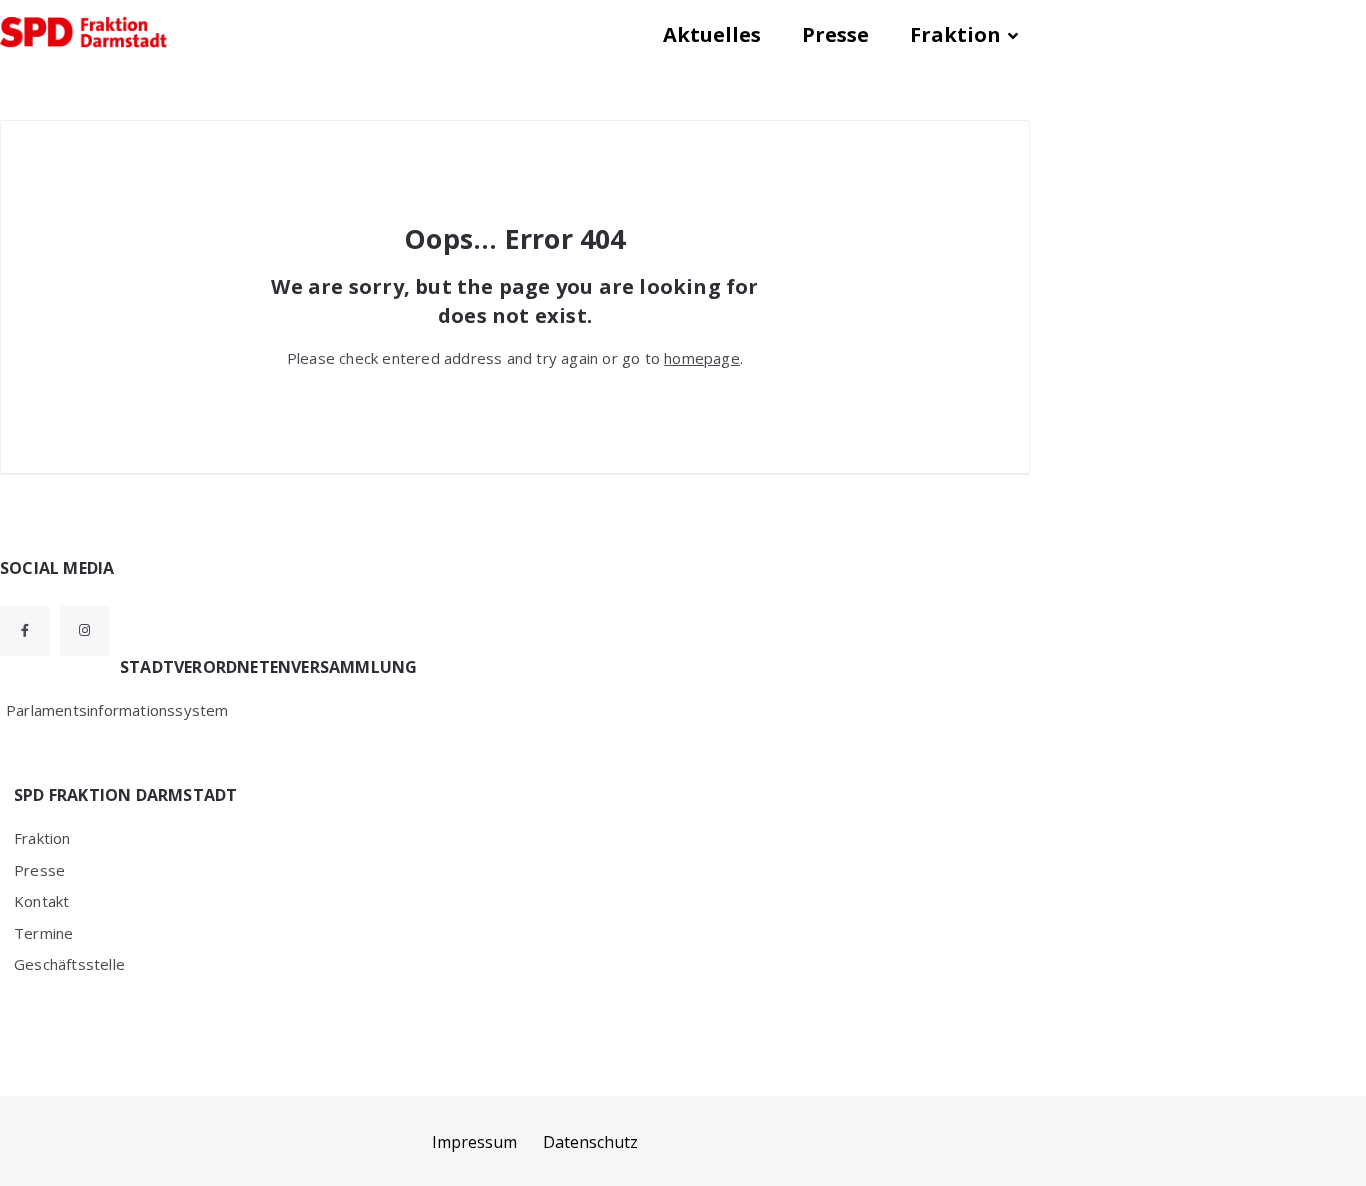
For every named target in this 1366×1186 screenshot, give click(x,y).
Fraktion (955, 34)
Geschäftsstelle (69, 964)
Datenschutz (590, 1142)
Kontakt (41, 901)
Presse (835, 34)
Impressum (474, 1142)
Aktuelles (712, 34)
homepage (702, 358)
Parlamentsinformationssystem (117, 710)
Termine (43, 933)
